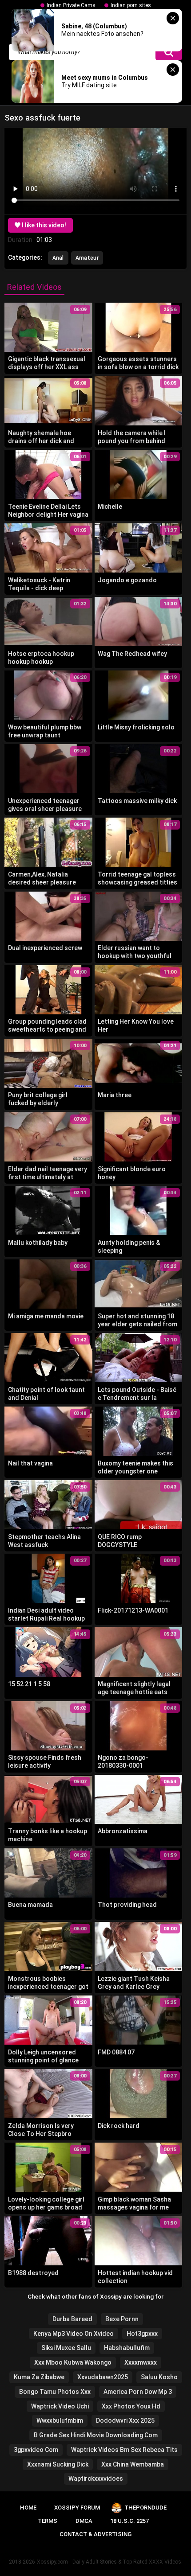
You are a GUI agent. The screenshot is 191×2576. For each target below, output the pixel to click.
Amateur (87, 258)
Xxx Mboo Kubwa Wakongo (73, 2362)
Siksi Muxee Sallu (66, 2348)
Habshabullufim (127, 2348)
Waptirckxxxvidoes (96, 2479)
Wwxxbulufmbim (60, 2420)
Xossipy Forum (77, 2508)
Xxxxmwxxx (141, 2362)
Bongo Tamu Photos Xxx (55, 2392)
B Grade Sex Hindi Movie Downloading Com (96, 2435)
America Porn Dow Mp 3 (138, 2392)
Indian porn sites (131, 5)
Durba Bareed (72, 2319)
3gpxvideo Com (36, 2450)
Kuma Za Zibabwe (39, 2377)
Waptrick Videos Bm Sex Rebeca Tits (124, 2450)
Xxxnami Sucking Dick (58, 2464)
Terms (48, 2521)
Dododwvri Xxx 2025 (125, 2420)
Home (28, 2508)
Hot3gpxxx (142, 2334)
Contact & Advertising (95, 2534)
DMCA (84, 2521)
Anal (58, 258)
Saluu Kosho (159, 2377)
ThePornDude (145, 2508)
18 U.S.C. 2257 (129, 2521)
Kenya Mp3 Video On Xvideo (74, 2334)
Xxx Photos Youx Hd (131, 2406)
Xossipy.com (52, 2562)
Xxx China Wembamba (133, 2464)
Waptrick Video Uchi (60, 2406)
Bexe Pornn (122, 2319)
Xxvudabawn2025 (103, 2377)
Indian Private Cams (71, 5)
